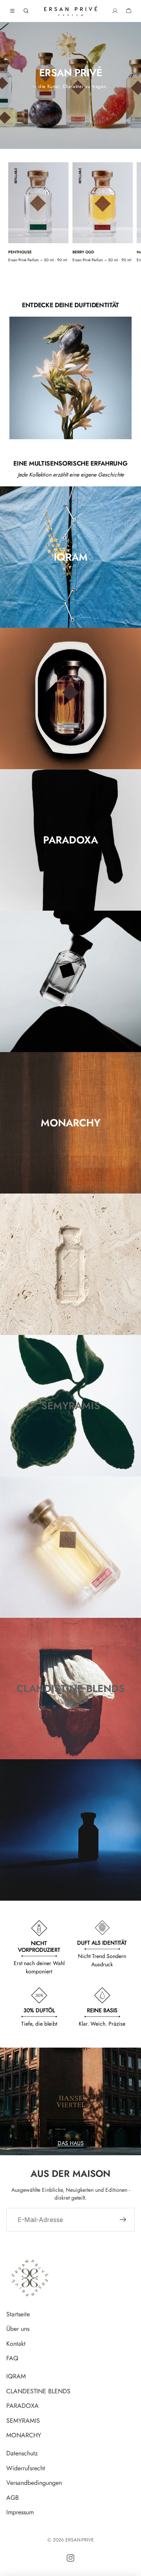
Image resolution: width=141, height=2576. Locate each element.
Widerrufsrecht (26, 2468)
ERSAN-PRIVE (80, 2540)
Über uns (18, 2329)
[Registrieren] (123, 2220)
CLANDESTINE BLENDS (38, 2391)
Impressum (20, 2513)
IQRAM (16, 2376)
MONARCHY (24, 2436)
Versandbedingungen (34, 2483)
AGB (13, 2498)
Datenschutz (22, 2453)
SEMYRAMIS (23, 2421)
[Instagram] (70, 2558)
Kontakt (16, 2344)
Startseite (18, 2314)
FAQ (12, 2359)
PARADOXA (23, 2406)
